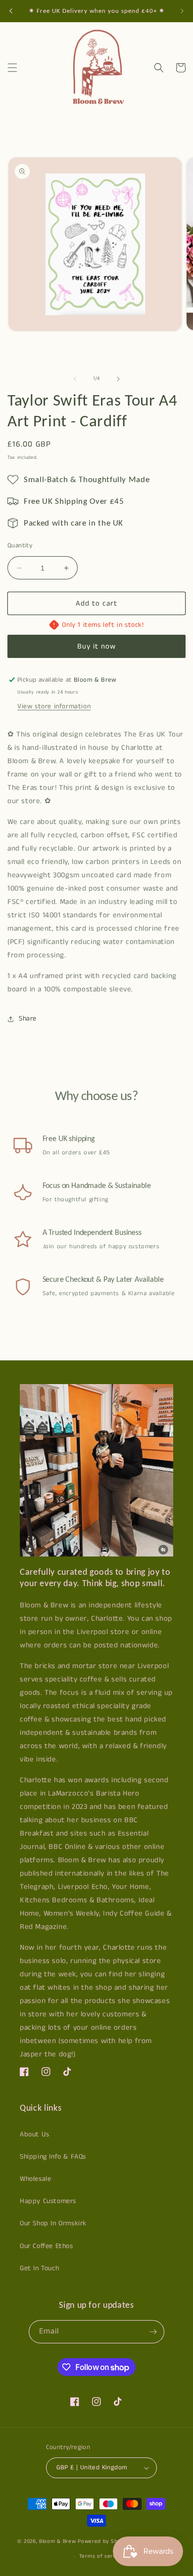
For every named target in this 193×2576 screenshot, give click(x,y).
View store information (54, 706)
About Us (35, 2134)
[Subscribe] (153, 2332)
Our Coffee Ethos (47, 2246)
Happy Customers (48, 2201)
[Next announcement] (182, 11)
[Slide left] (75, 379)
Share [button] (28, 1019)
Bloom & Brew (57, 2541)
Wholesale (35, 2179)
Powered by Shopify (104, 2541)
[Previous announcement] (11, 11)
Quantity (20, 546)
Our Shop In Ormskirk (53, 2223)
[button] (12, 68)
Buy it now (96, 646)
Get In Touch (39, 2268)
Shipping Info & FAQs (53, 2157)
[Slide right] (118, 379)
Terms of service (101, 2556)
